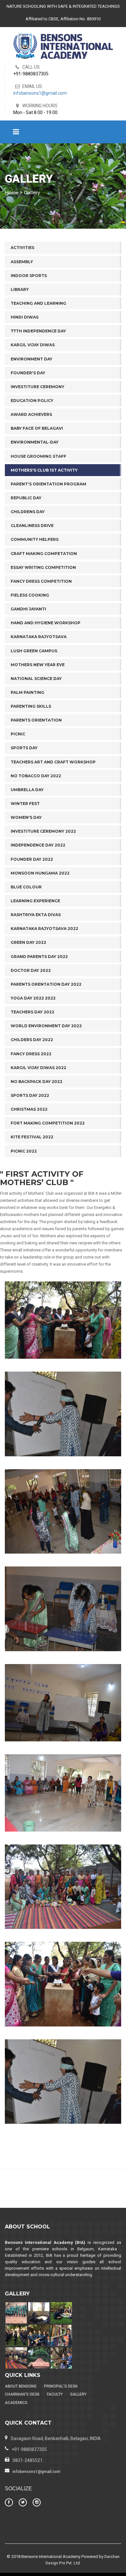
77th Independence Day (38, 331)
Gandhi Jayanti (28, 609)
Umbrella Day (27, 790)
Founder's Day (28, 373)
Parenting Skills (31, 706)
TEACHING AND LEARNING (38, 303)
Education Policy (32, 401)
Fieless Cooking (30, 595)
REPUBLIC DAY (26, 498)
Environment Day (31, 359)
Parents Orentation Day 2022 (46, 984)
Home (12, 193)
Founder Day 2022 (32, 859)
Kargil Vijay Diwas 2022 (38, 1068)
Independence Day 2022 (38, 845)
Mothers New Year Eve (38, 665)
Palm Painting (27, 692)
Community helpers (35, 539)
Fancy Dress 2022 (31, 1054)
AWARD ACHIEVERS (31, 414)
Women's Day (26, 817)
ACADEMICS (16, 2403)
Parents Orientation (36, 720)
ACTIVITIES (22, 248)
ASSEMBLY (22, 262)
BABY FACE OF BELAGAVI (37, 428)
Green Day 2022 (28, 942)
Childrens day (28, 512)
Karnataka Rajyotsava (39, 637)
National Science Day (36, 679)
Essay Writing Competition (43, 567)
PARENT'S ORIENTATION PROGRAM (48, 484)
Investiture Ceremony (37, 387)
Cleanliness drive (32, 526)
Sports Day (24, 748)
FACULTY (55, 2394)
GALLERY (78, 2394)
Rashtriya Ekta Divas (36, 915)
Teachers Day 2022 (32, 1012)
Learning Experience (35, 901)
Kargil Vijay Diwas (33, 345)
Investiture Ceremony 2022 (43, 831)
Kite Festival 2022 (32, 1137)
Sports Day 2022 (30, 1095)
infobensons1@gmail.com (40, 93)
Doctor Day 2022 (31, 970)
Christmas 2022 (29, 1109)
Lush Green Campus (34, 651)
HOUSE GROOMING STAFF (38, 456)
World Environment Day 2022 (46, 1026)
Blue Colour (26, 887)
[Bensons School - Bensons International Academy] (63, 46)
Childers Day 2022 (32, 1040)
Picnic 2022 (24, 1151)
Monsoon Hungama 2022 (40, 873)
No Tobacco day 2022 (36, 776)
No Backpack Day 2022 (37, 1082)
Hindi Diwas (25, 317)
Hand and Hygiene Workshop (46, 623)
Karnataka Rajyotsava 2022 (44, 929)
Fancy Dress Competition (41, 581)
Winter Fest (25, 804)
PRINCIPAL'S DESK (61, 2386)
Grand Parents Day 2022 (39, 957)
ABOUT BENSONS (21, 2386)
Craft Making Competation (44, 554)
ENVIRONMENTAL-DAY (35, 442)
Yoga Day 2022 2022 (33, 998)
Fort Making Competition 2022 (48, 1123)
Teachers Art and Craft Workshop (53, 762)
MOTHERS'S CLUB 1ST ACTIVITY (44, 470)
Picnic (18, 734)
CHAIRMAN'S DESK (22, 2394)
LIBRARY (20, 289)
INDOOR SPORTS (29, 276)
